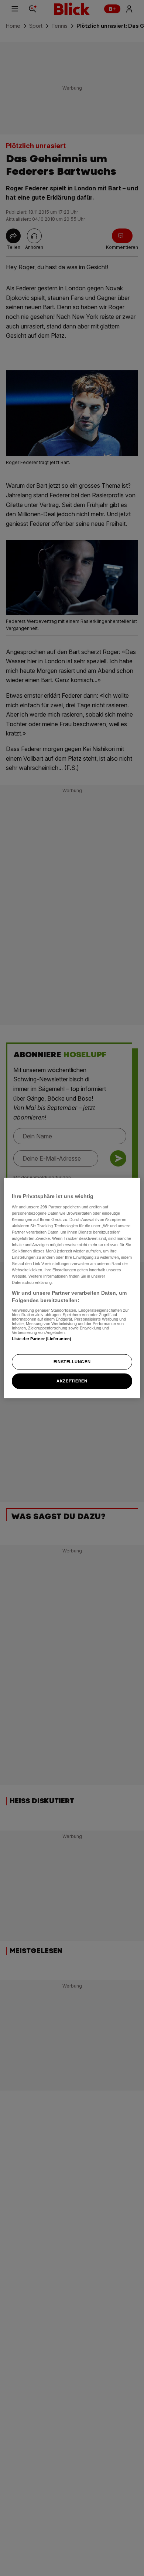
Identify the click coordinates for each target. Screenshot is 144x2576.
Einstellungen (72, 1362)
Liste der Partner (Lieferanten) (42, 1338)
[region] (72, 1288)
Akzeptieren (72, 1381)
